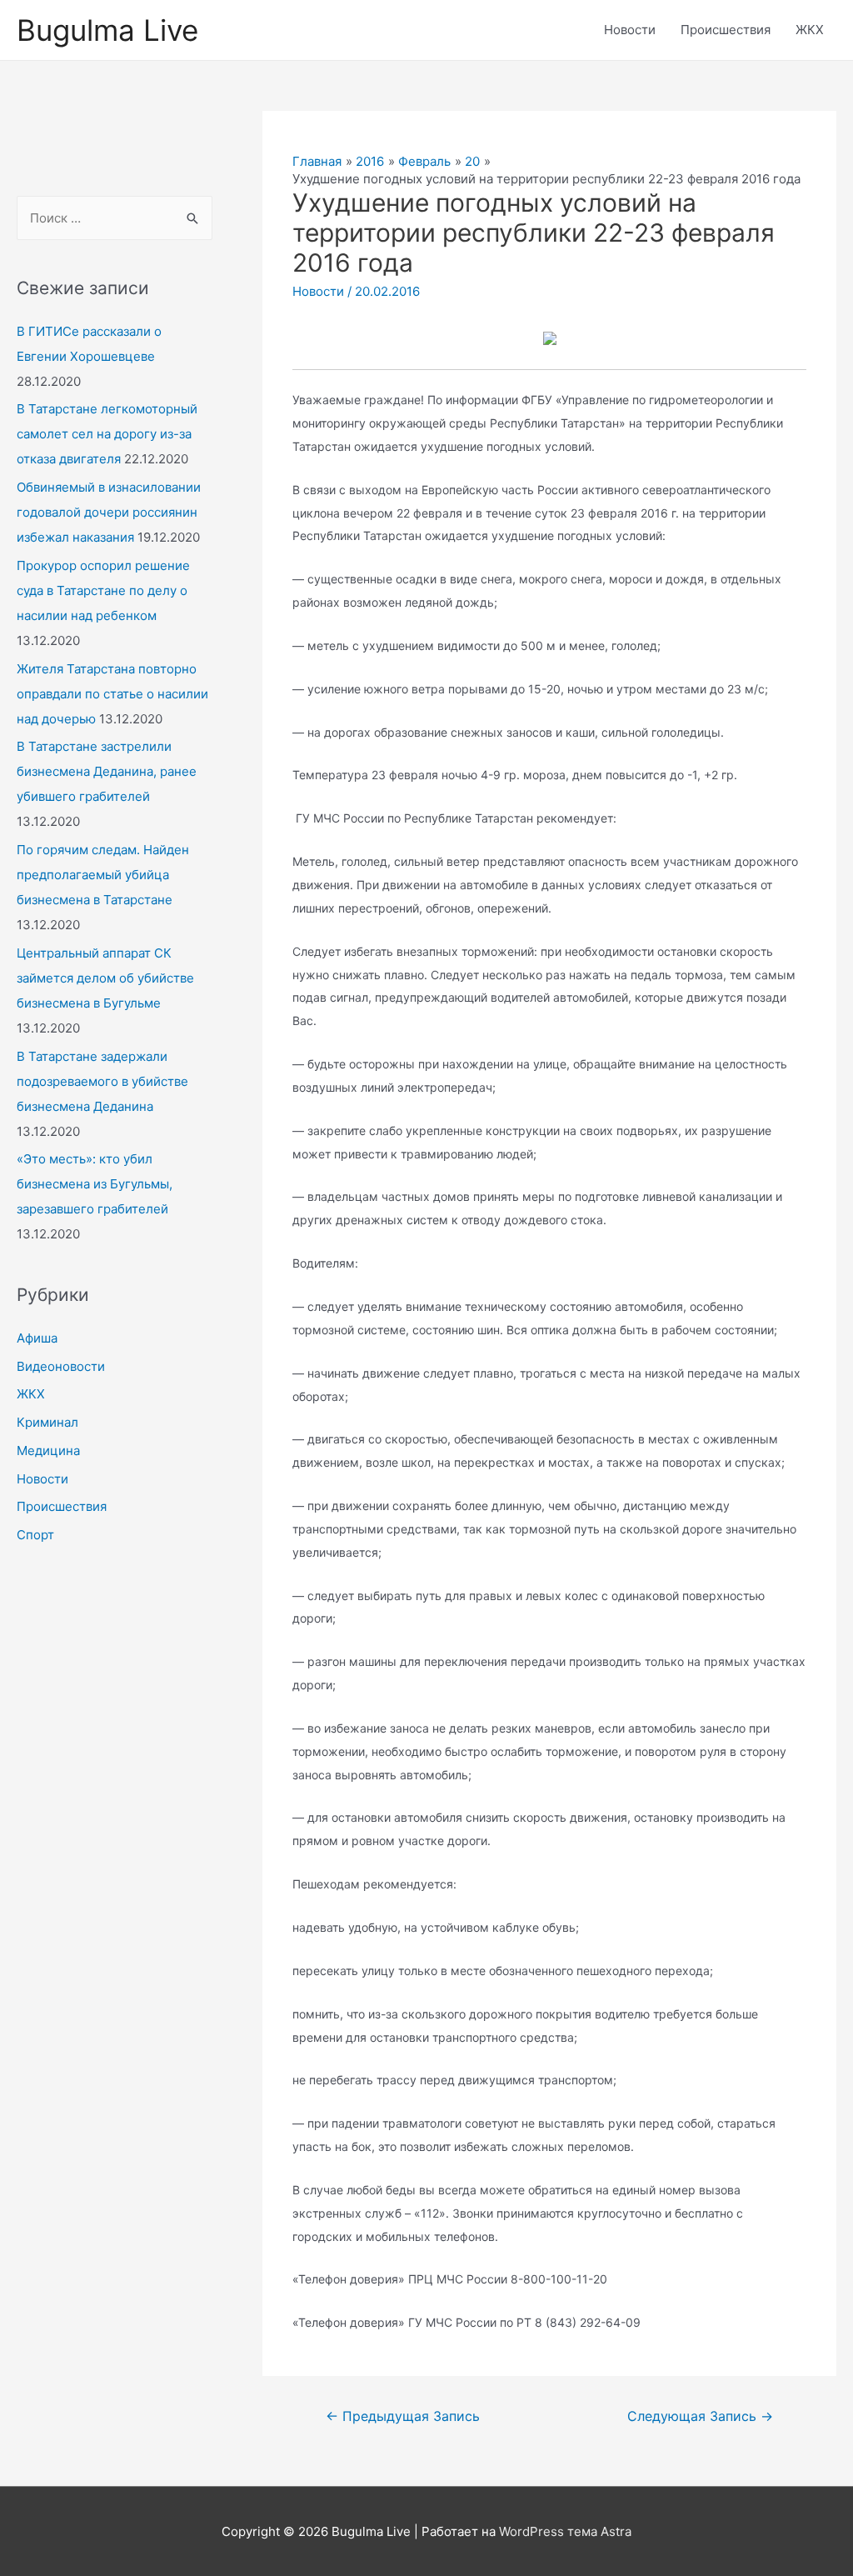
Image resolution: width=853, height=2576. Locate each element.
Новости (630, 30)
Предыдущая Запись (403, 2416)
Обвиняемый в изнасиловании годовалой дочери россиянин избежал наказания (109, 512)
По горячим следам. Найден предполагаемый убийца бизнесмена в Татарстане (103, 875)
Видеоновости (61, 1366)
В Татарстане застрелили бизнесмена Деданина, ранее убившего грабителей (107, 771)
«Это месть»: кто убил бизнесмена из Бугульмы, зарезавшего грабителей (95, 1184)
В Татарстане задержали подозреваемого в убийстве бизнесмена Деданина (102, 1081)
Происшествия (726, 30)
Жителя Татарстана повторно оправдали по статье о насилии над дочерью (112, 694)
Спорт (35, 1535)
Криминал (47, 1422)
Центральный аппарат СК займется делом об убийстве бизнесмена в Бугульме (105, 978)
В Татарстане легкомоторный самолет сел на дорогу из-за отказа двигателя (107, 434)
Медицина (48, 1451)
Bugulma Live (107, 30)
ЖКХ (810, 30)
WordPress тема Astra (565, 2531)
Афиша (37, 1338)
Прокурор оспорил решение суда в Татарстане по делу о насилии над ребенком (103, 590)
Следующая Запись (700, 2416)
